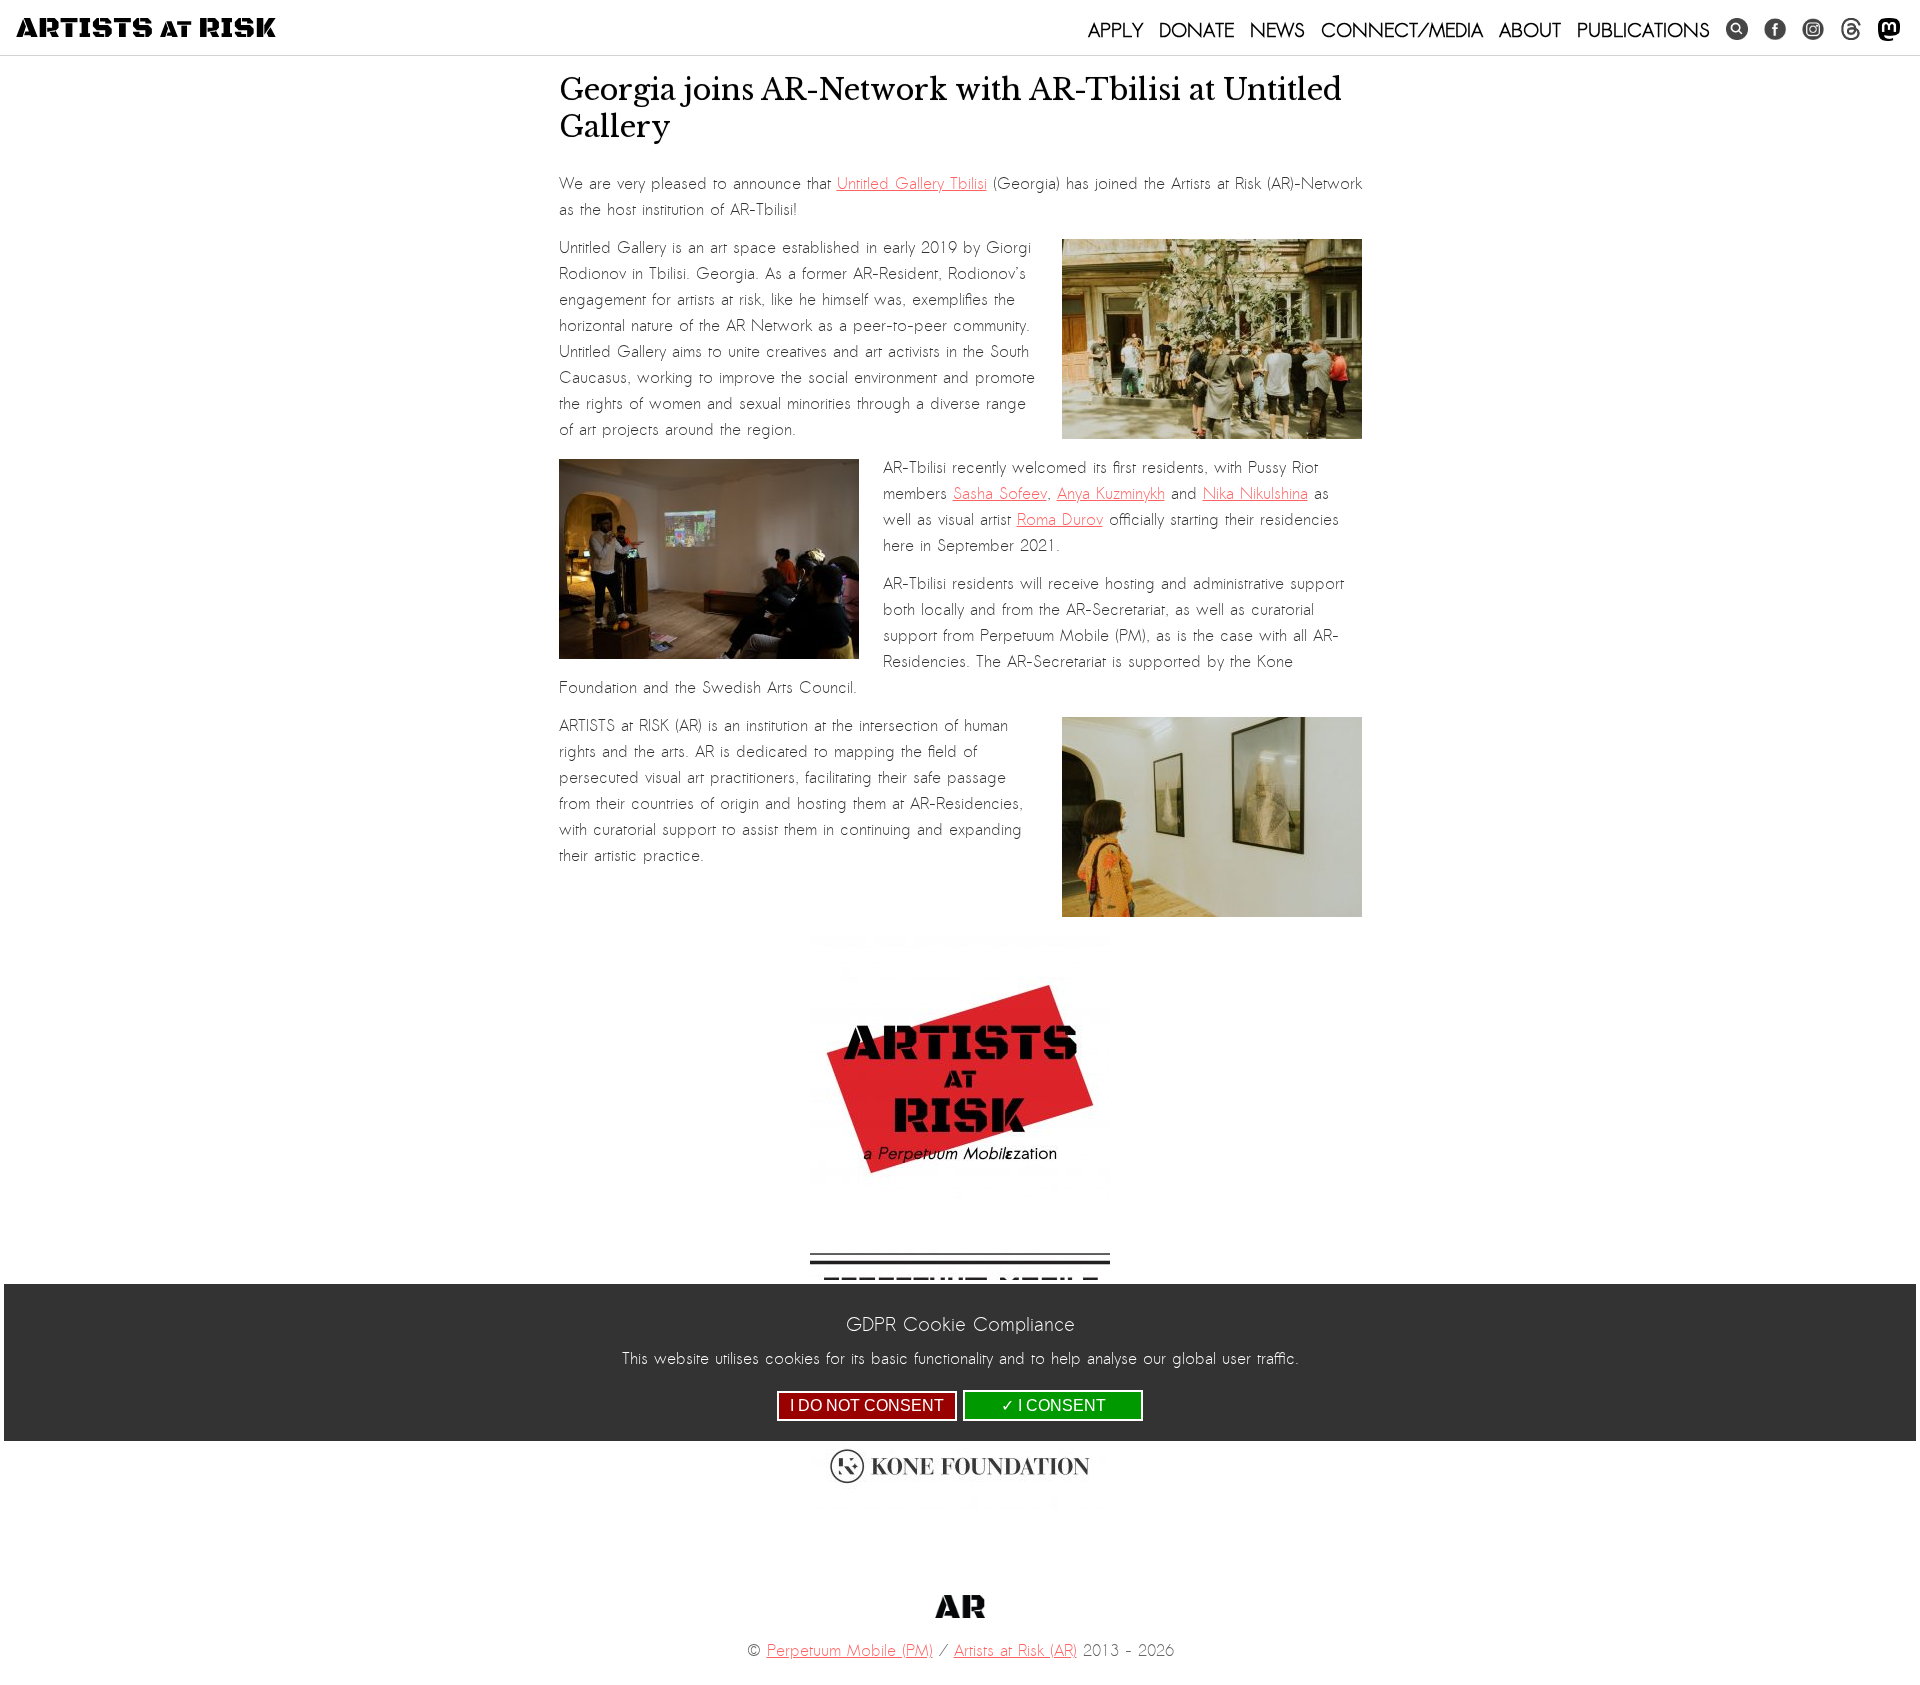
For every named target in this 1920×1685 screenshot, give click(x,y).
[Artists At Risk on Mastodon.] (1889, 30)
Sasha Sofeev (1000, 494)
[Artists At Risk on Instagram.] (1813, 29)
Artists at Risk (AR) (1015, 1651)
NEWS (1277, 30)
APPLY (1115, 30)
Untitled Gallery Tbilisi (912, 184)
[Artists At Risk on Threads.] (1851, 29)
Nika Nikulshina (1255, 494)
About (1530, 30)
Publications (1643, 30)
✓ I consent (1053, 1405)
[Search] (1737, 29)
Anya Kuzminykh (1111, 494)
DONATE (1196, 30)
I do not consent (867, 1405)
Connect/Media (1402, 30)
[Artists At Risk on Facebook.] (1775, 29)
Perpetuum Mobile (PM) (850, 1651)
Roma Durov (1060, 520)
